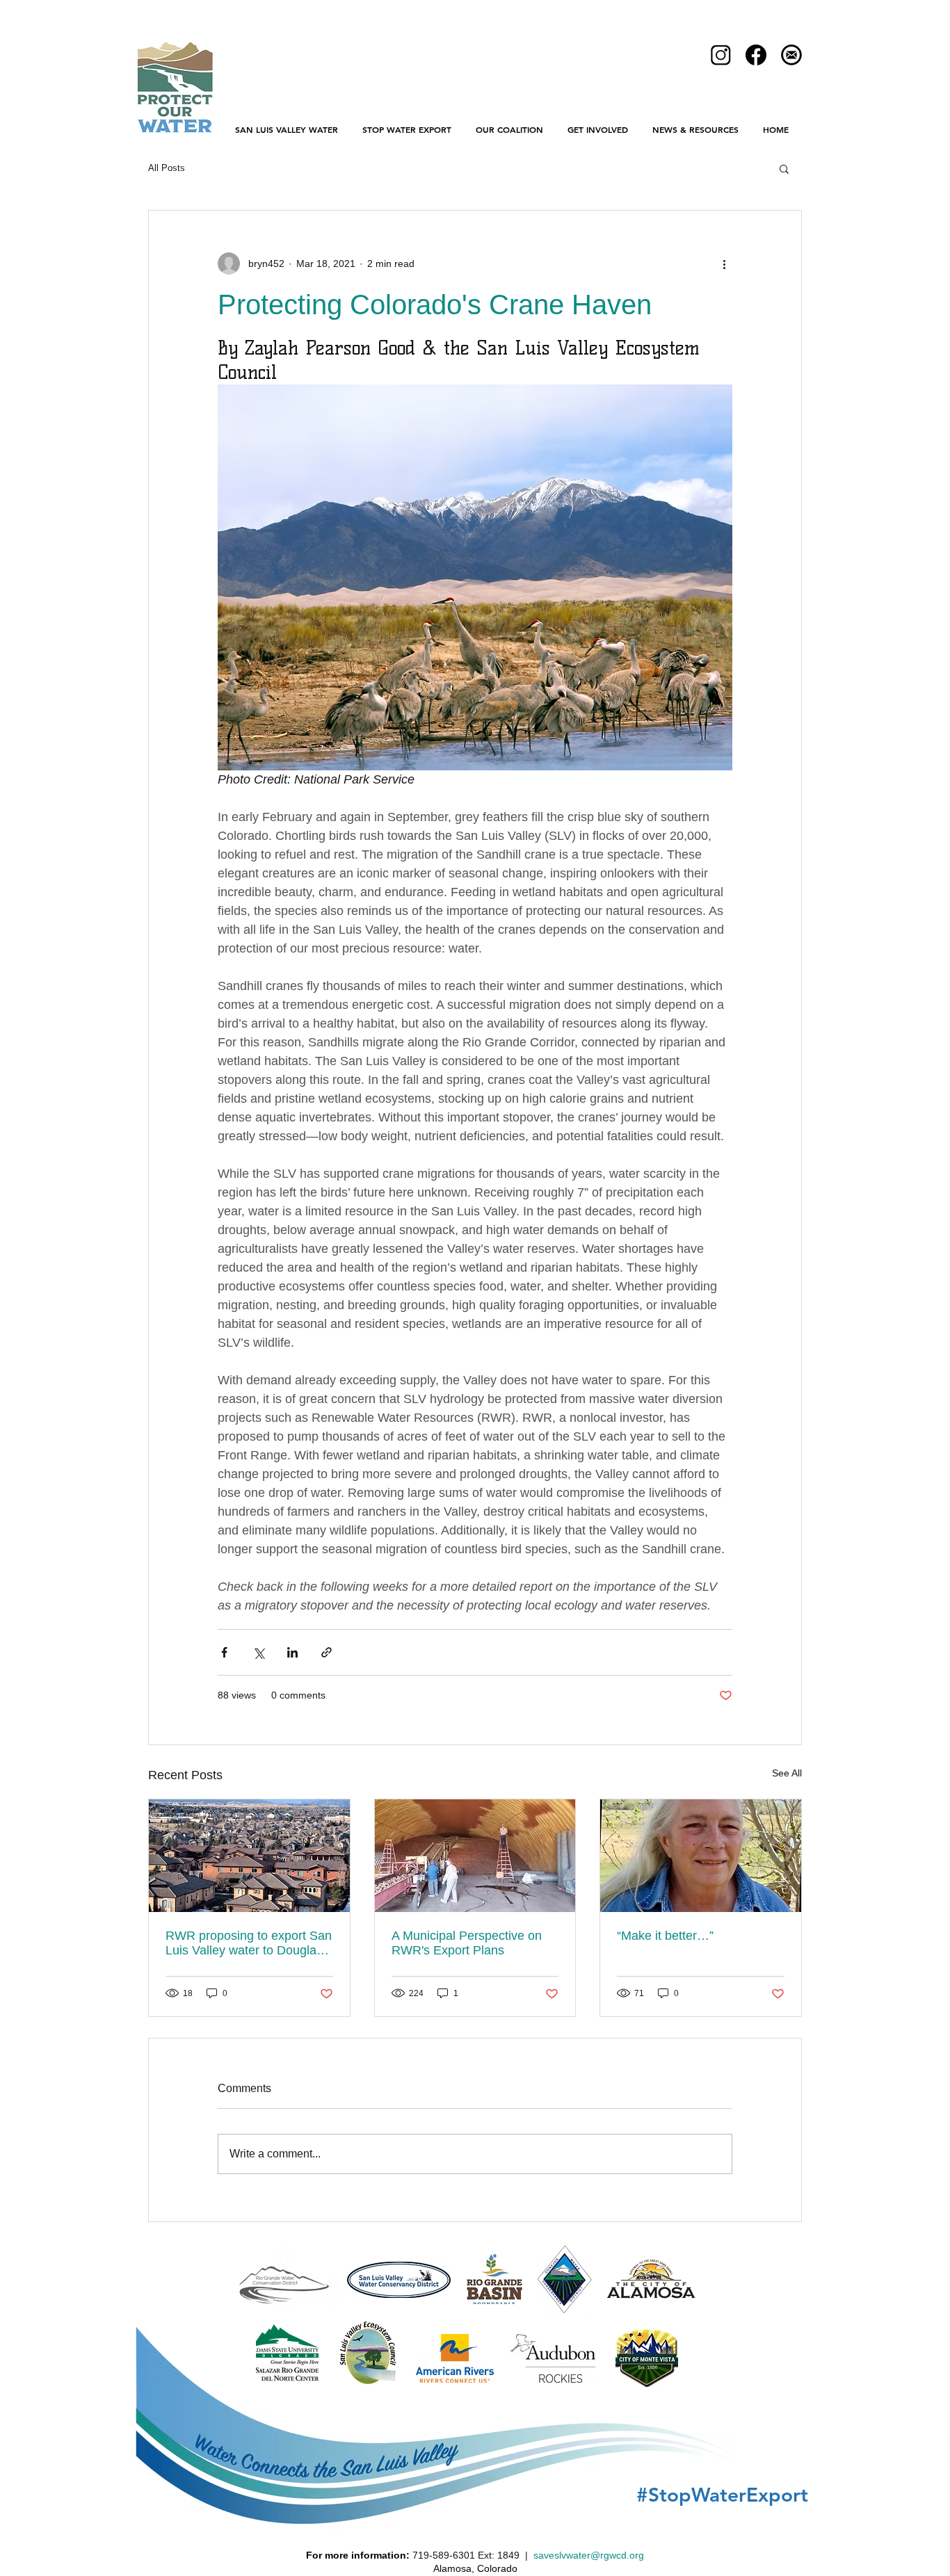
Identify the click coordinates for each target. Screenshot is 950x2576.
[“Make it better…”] (701, 1856)
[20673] (756, 55)
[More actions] (724, 264)
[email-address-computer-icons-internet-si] (791, 55)
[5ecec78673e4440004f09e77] (720, 55)
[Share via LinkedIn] (292, 1652)
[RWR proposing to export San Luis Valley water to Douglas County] (249, 1856)
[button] (288, 128)
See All (787, 1773)
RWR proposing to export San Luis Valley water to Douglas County (249, 1943)
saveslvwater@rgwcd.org (589, 2555)
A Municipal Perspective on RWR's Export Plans (467, 1943)
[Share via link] (327, 1652)
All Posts (167, 168)
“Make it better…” (665, 1936)
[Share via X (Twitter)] (258, 1652)
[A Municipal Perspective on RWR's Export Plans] (475, 1856)
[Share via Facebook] (224, 1652)
